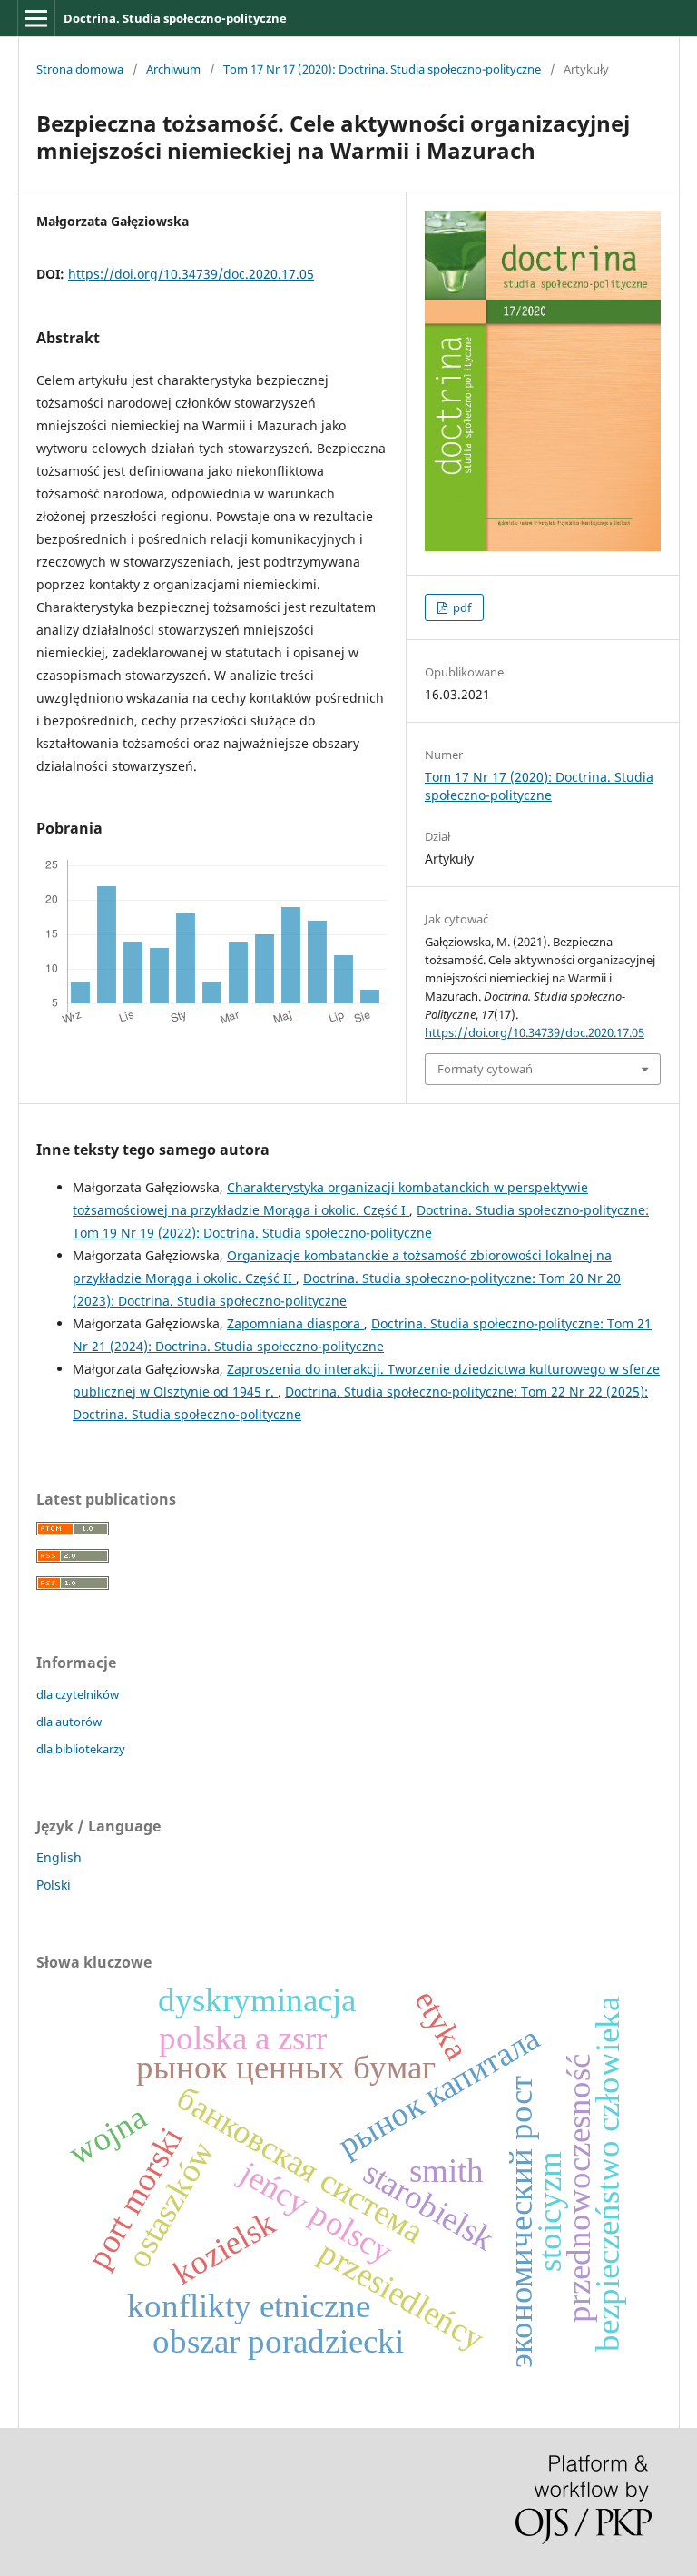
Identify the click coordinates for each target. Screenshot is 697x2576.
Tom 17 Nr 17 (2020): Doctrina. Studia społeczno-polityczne (382, 69)
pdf (461, 607)
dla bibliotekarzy (81, 1749)
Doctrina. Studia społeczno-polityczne (175, 18)
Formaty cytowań (485, 1069)
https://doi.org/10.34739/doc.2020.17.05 (191, 274)
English (59, 1857)
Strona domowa (80, 69)
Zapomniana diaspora (295, 1323)
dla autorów (69, 1722)
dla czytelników (78, 1694)
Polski (54, 1885)
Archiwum (173, 69)
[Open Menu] (36, 18)
